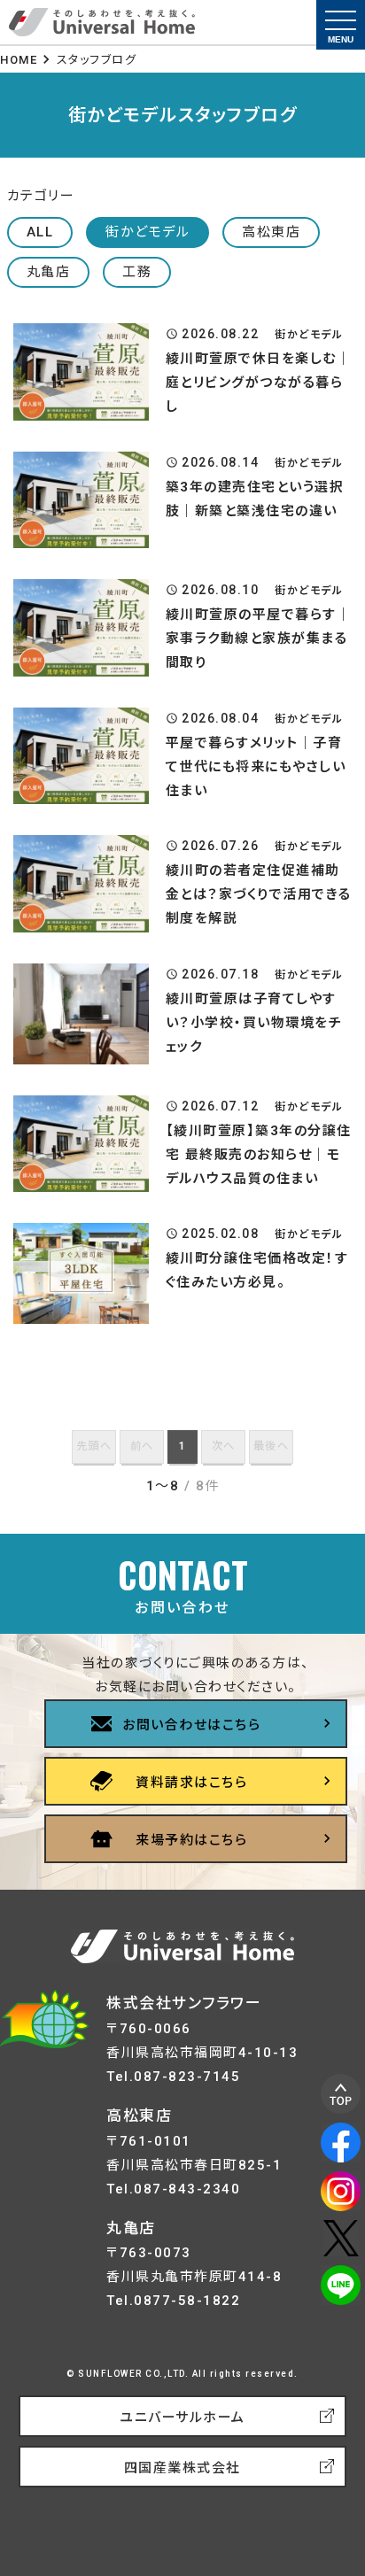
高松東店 (271, 232)
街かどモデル (148, 232)
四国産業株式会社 (182, 2468)
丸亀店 (49, 272)
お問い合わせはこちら (191, 1725)
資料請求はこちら (191, 1783)
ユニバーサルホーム (182, 2417)
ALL (40, 232)
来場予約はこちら (191, 1840)
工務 (137, 272)
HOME (19, 60)
